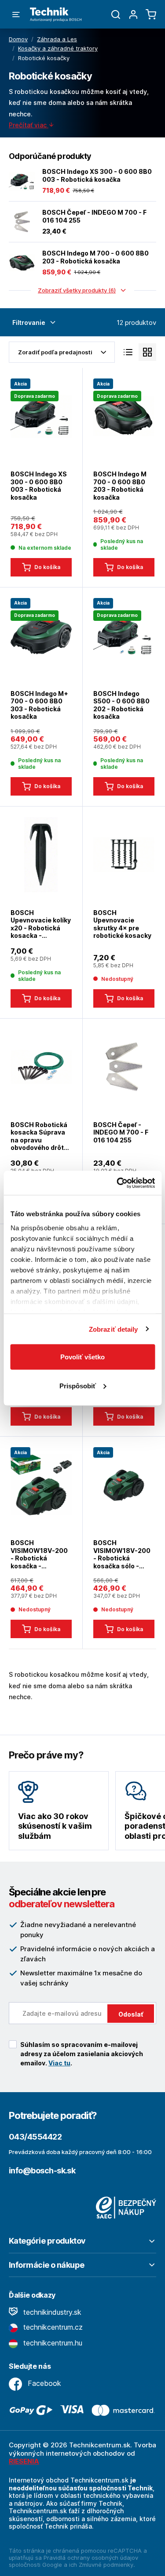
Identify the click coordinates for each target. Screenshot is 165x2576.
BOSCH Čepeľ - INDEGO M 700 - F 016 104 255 (94, 216)
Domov (18, 39)
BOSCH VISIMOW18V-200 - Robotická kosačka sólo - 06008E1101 (122, 1554)
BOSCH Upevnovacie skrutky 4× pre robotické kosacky (122, 924)
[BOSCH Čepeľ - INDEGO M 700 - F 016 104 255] (22, 222)
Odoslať (131, 2014)
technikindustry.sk (51, 2312)
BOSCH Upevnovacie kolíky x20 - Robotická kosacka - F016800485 (41, 924)
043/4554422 (35, 2137)
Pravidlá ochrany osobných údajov (91, 2558)
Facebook (43, 2383)
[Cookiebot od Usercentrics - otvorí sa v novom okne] (117, 1183)
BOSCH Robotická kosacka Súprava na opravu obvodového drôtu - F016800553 (39, 1136)
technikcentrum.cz (52, 2327)
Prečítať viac (29, 125)
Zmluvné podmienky (106, 2565)
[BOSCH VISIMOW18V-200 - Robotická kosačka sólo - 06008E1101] (124, 1484)
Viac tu (59, 2063)
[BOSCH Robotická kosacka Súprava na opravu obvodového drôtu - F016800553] (41, 1066)
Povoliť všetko (82, 1357)
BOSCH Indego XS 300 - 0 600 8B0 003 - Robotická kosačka (97, 175)
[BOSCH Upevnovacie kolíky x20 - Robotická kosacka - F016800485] (41, 854)
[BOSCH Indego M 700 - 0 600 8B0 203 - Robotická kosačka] (22, 263)
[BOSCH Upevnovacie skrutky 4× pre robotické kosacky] (124, 854)
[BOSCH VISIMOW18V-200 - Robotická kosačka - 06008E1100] (41, 1484)
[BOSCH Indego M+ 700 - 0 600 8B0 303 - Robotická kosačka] (41, 635)
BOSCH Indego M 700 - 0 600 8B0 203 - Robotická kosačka (95, 257)
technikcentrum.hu (52, 2343)
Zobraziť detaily (114, 1329)
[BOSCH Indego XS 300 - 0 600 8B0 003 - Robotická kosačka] (22, 181)
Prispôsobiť (78, 1385)
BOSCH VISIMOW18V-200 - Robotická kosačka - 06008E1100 (39, 1554)
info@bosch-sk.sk (42, 2171)
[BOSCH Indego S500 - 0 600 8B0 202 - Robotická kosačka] (124, 635)
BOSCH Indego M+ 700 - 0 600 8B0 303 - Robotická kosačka (39, 705)
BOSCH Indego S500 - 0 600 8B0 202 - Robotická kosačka (121, 705)
